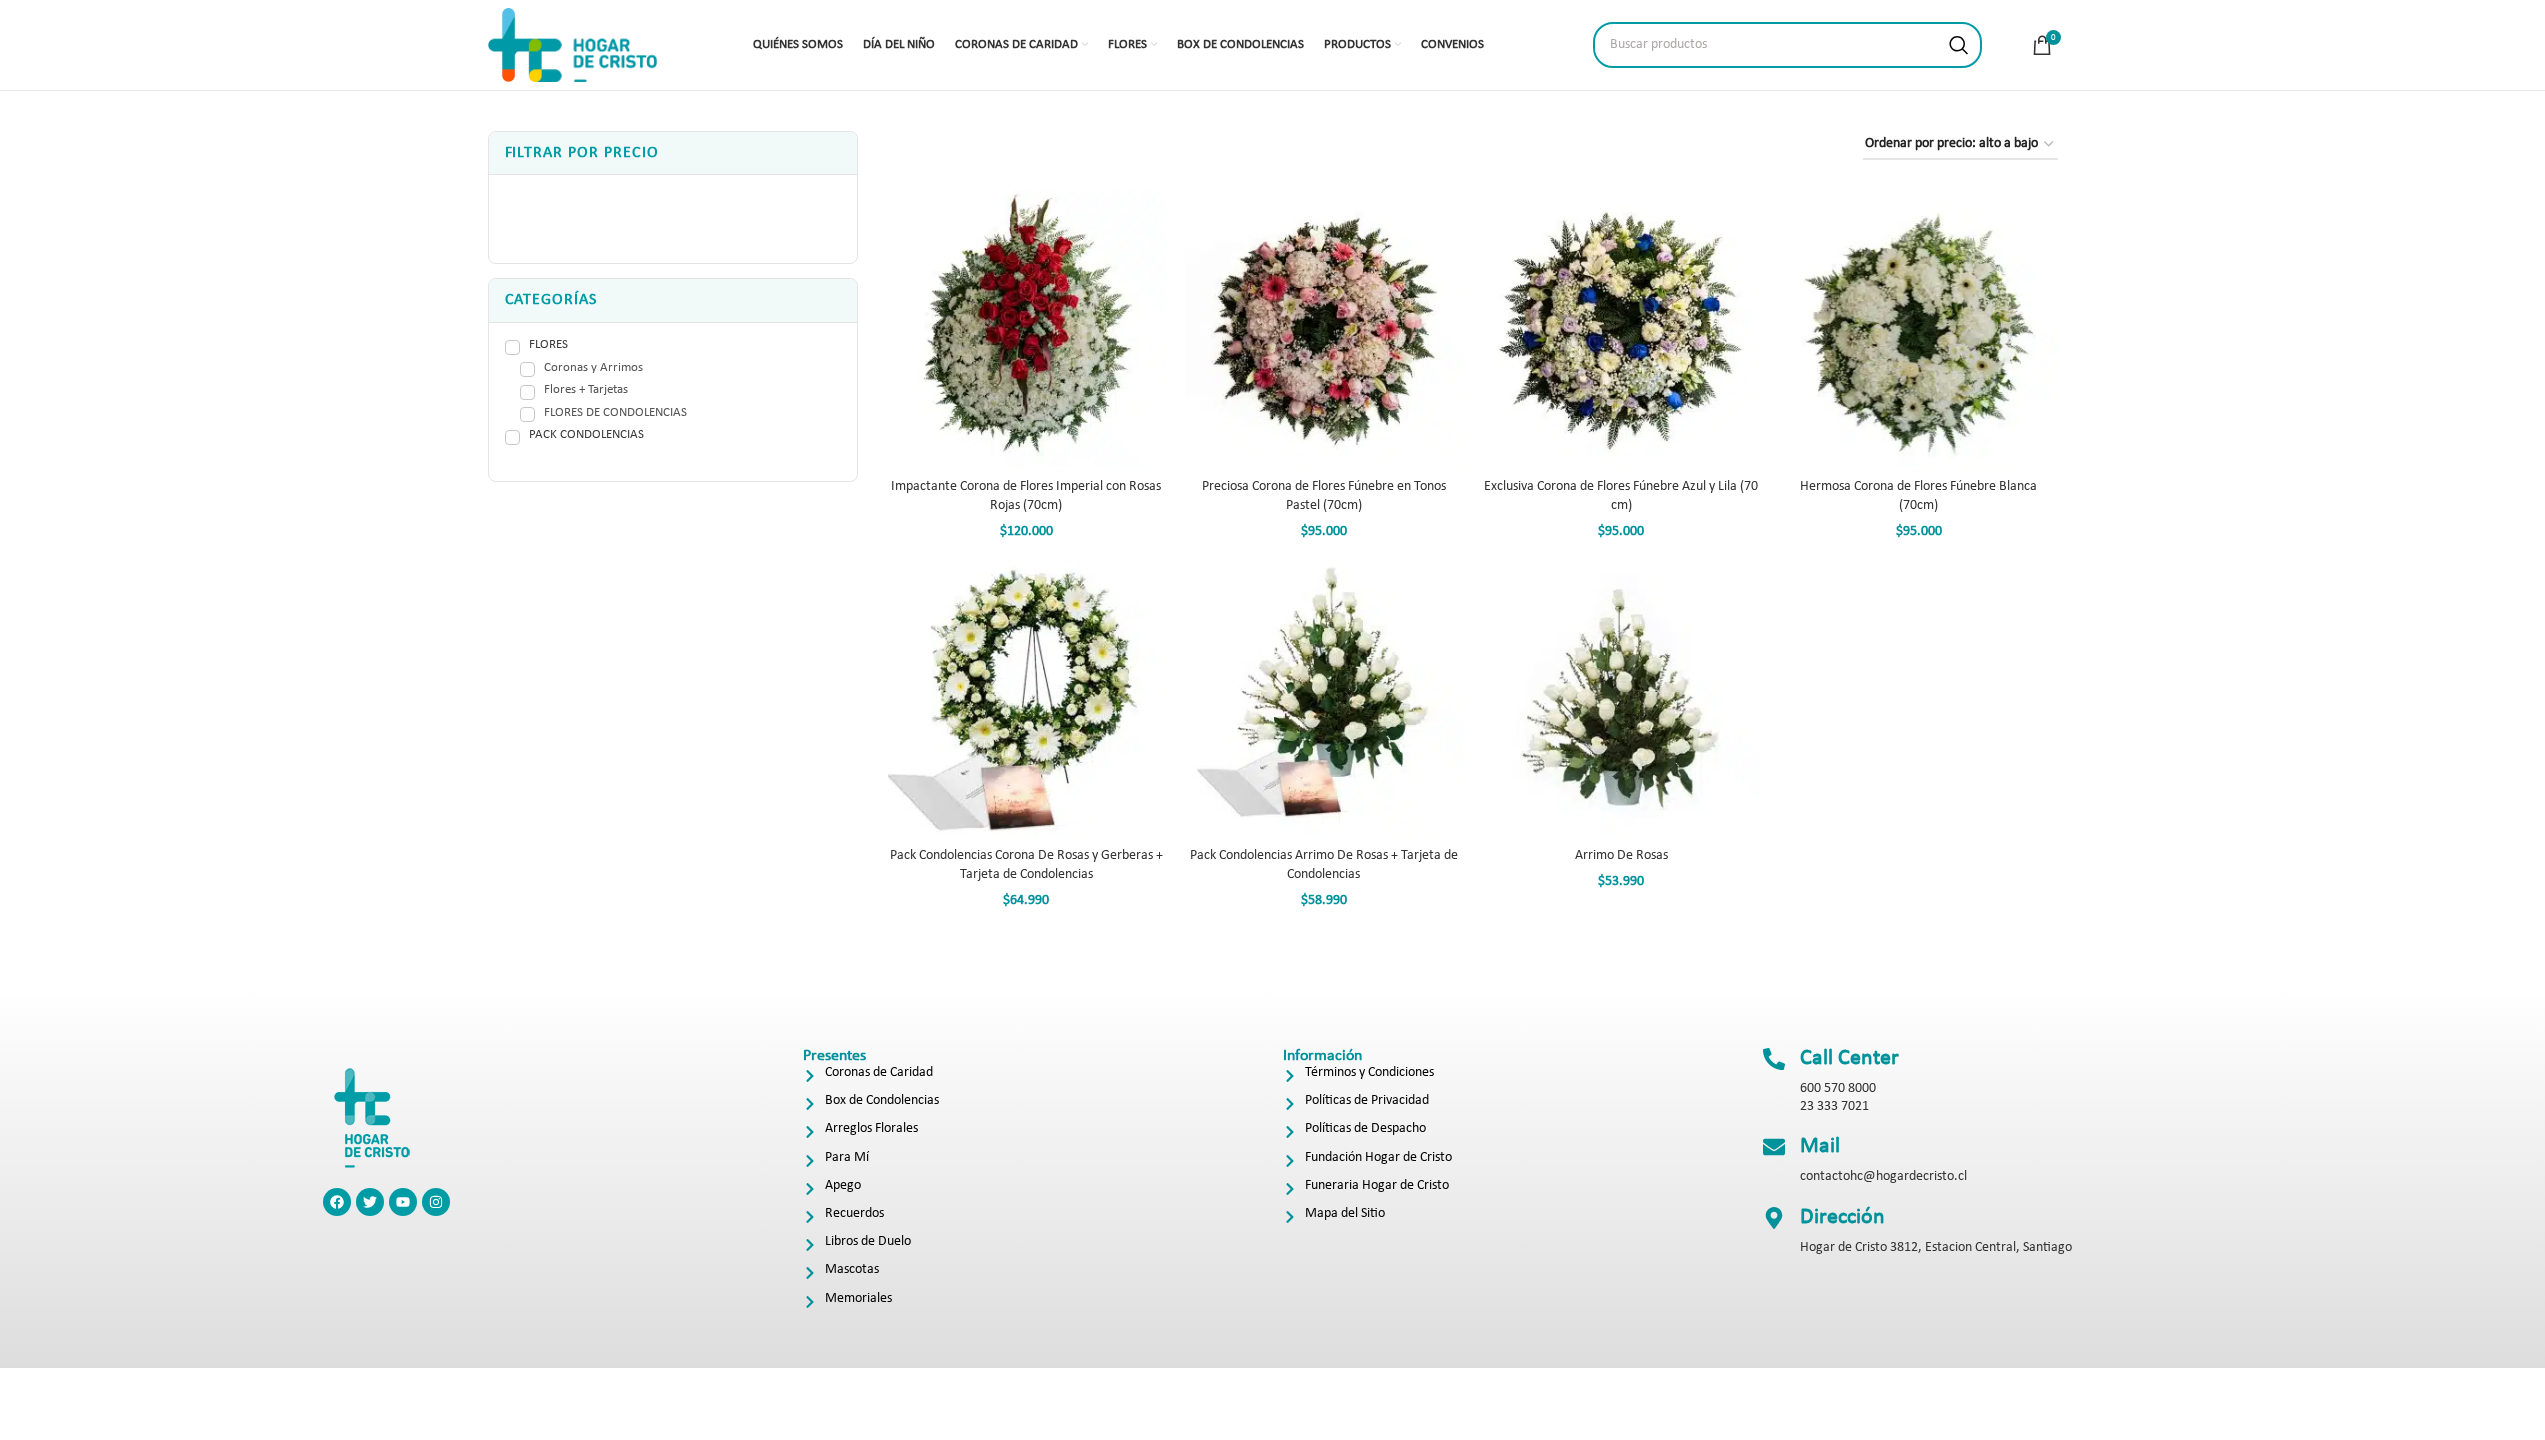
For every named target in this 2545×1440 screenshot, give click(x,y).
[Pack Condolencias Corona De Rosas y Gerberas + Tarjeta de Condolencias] (1027, 698)
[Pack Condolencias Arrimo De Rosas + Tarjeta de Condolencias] (1324, 698)
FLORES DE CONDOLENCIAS (615, 413)
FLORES (548, 344)
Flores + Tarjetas (586, 390)
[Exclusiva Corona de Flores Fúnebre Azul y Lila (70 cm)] (1622, 329)
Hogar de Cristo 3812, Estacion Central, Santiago (1936, 1247)
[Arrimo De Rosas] (1622, 698)
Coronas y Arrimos (593, 368)
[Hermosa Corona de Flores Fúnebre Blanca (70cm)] (1919, 329)
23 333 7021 (1834, 1106)
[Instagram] (436, 1202)
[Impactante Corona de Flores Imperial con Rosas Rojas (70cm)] (1027, 329)
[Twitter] (370, 1202)
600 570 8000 (1838, 1088)
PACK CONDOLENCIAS (586, 434)
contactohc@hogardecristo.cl (1883, 1176)
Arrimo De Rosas (1621, 855)
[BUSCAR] (1959, 45)
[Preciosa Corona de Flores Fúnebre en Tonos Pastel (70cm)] (1324, 329)
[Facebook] (337, 1202)
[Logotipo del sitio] (573, 44)
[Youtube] (403, 1202)
